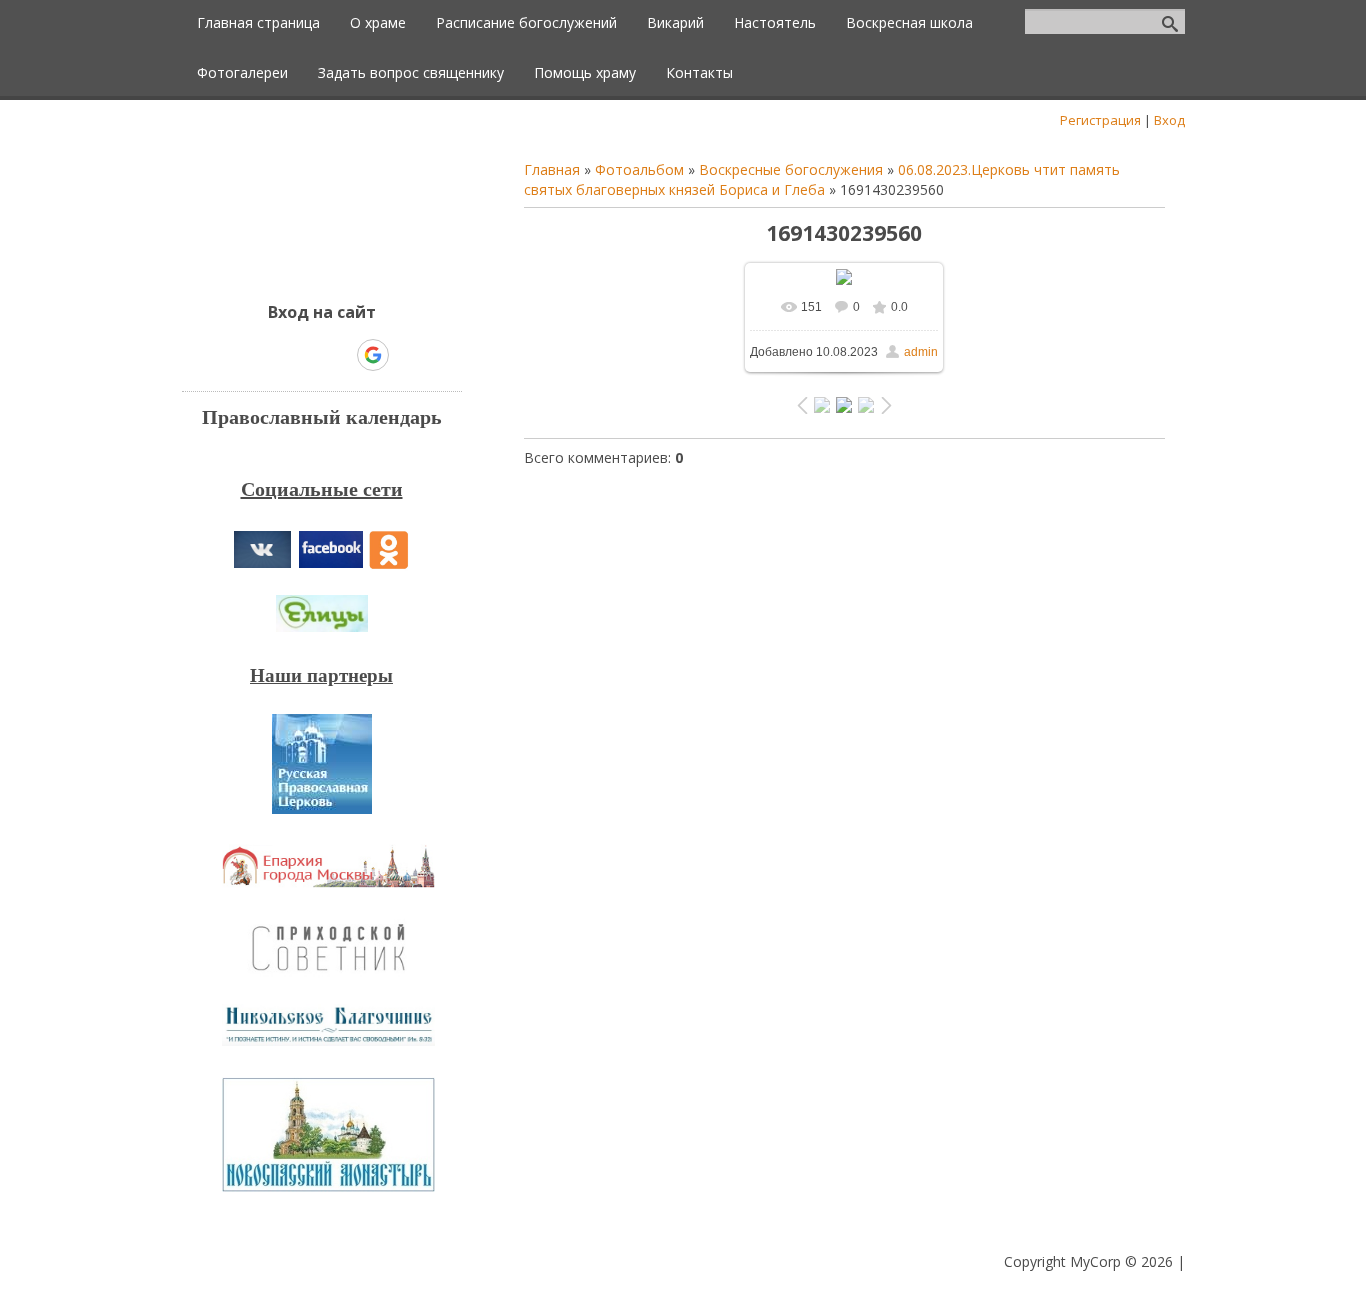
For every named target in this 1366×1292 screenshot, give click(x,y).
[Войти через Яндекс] (338, 355)
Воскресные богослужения (791, 169)
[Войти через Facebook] (304, 355)
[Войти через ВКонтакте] (270, 355)
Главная (552, 169)
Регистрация (1100, 120)
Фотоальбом (639, 169)
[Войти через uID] (236, 355)
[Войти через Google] (373, 355)
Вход (1169, 120)
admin (921, 352)
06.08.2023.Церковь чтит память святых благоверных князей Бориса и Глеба (822, 179)
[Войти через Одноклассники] (408, 355)
